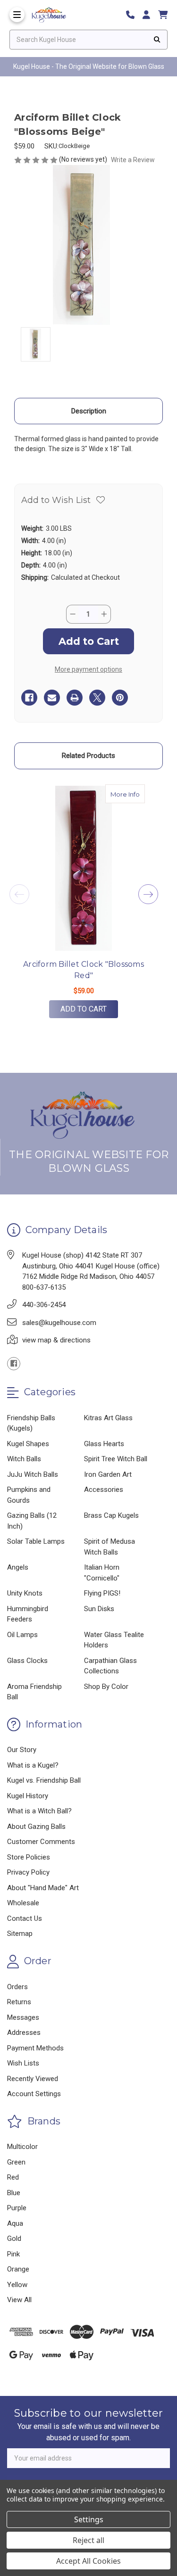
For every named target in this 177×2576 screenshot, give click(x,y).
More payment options (88, 669)
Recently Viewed (33, 2079)
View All (19, 2300)
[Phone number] (134, 15)
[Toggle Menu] (17, 15)
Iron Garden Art (108, 1474)
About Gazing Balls (36, 1827)
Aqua (15, 2223)
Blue (14, 2193)
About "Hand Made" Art (43, 1888)
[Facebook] (29, 698)
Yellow (17, 2285)
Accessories (104, 1490)
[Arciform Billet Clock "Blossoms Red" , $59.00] (84, 868)
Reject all (88, 2540)
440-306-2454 (44, 1305)
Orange (18, 2269)
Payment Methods (35, 2048)
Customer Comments (41, 1842)
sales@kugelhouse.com (59, 1323)
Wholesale (23, 1903)
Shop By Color (106, 1687)
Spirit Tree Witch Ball (116, 1459)
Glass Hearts (104, 1444)
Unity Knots (25, 1593)
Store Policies (29, 1857)
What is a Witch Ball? (39, 1811)
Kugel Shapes (28, 1444)
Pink (13, 2254)
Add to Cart (84, 1009)
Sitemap (20, 1934)
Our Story (22, 1750)
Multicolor (22, 2147)
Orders (17, 1987)
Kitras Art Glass (108, 1418)
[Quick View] (135, 794)
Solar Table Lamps (36, 1541)
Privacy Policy (28, 1872)
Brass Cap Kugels (111, 1515)
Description (89, 411)
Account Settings (34, 2094)
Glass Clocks (27, 1661)
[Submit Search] (157, 40)
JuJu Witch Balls (33, 1474)
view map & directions (56, 1340)
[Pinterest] (120, 698)
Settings (89, 2519)
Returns (19, 2002)
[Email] (52, 698)
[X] (97, 698)
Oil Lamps (22, 1635)
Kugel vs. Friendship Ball (44, 1780)
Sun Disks (99, 1609)
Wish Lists (23, 2063)
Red (13, 2177)
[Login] (150, 15)
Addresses (24, 2033)
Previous (19, 894)
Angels (18, 1567)
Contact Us (25, 1918)
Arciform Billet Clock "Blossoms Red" (84, 970)
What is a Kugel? (33, 1765)
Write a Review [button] (133, 160)
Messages (23, 2017)
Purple (17, 2208)
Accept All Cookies (88, 2561)
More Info (128, 794)
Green (16, 2162)
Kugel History (28, 1796)
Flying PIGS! (102, 1593)
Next (148, 894)
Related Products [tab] (88, 756)
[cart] (163, 15)
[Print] (75, 698)
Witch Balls (24, 1459)
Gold (14, 2239)
